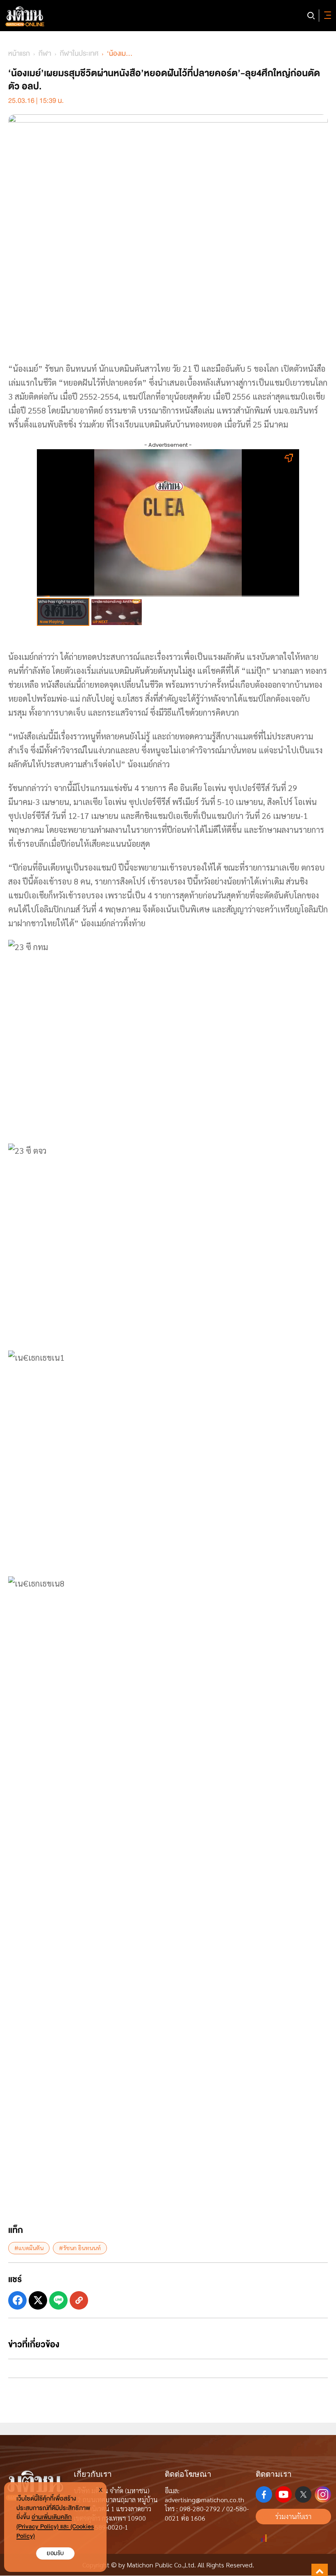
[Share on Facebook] (17, 2300)
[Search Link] (311, 16)
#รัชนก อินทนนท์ (80, 2248)
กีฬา (45, 53)
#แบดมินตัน (29, 2248)
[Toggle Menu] (326, 16)
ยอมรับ (55, 2553)
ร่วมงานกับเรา (293, 2516)
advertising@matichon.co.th (204, 2500)
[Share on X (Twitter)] (38, 2300)
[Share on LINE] (58, 2300)
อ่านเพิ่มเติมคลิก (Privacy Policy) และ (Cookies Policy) (55, 2527)
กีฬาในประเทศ (79, 53)
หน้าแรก (19, 53)
